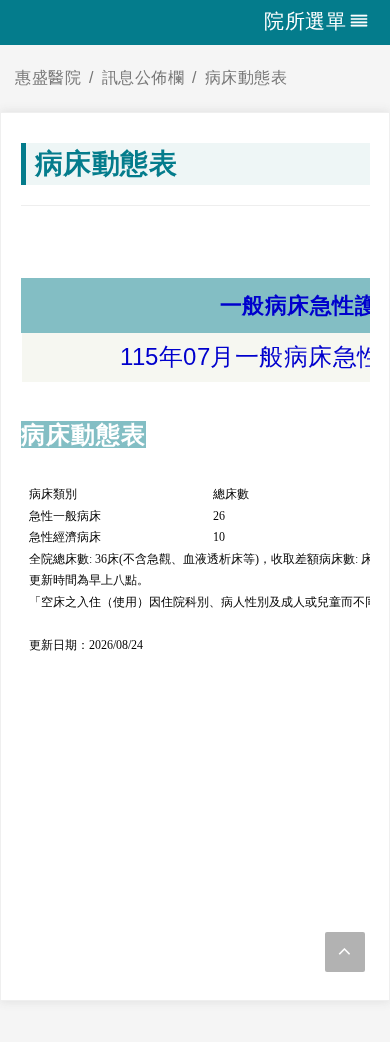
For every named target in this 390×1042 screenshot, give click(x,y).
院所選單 (305, 21)
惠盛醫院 (48, 77)
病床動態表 (246, 77)
